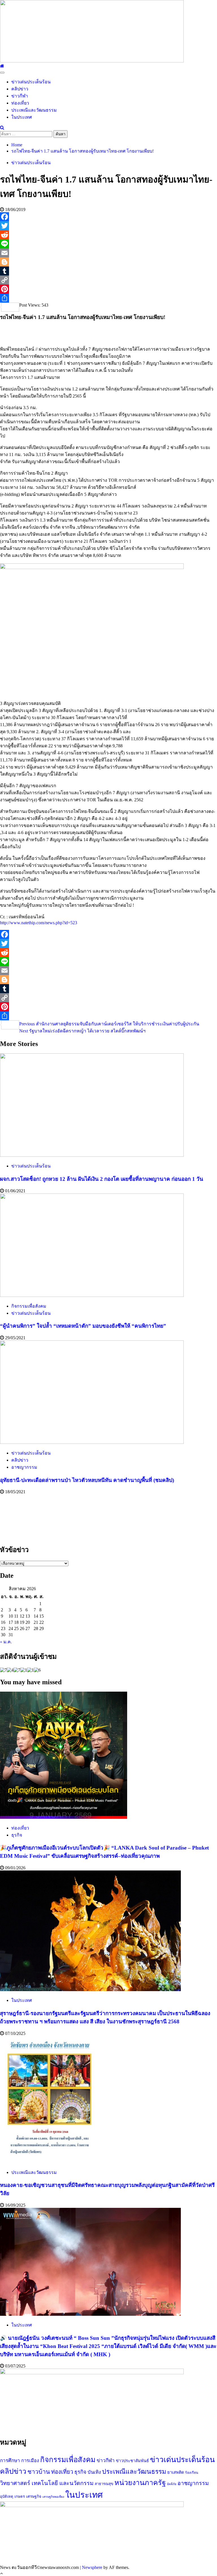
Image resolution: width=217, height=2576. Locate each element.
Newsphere (92, 2567)
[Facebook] (108, 217)
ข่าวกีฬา (20, 96)
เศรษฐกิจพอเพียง (53, 2497)
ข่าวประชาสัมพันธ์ (132, 2461)
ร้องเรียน (192, 2473)
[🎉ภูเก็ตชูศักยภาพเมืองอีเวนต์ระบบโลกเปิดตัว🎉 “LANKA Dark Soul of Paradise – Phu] (64, 1817)
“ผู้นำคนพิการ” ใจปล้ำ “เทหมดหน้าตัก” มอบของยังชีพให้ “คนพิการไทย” (83, 1326)
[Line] (108, 244)
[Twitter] (108, 226)
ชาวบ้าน (39, 2472)
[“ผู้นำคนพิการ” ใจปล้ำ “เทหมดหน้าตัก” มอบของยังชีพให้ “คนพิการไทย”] (92, 1295)
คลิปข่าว (20, 89)
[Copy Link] (108, 280)
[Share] (108, 298)
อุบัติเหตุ (7, 2496)
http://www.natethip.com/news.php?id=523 (39, 923)
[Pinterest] (108, 289)
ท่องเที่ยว (20, 103)
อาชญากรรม (24, 1467)
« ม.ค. (6, 1642)
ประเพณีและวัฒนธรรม (34, 110)
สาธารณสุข (104, 2484)
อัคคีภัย (172, 2484)
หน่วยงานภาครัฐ (140, 2483)
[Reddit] (108, 235)
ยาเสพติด (176, 2472)
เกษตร (20, 2496)
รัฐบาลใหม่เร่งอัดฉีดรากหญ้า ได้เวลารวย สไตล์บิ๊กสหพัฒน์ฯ (82, 1031)
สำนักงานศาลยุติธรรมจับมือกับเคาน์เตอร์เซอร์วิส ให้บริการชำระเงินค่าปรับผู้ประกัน (109, 1024)
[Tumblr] (108, 271)
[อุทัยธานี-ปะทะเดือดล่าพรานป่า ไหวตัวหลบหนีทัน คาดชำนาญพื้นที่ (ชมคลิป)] (92, 1442)
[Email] (108, 253)
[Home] (2, 66)
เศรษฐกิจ (34, 2496)
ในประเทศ (22, 117)
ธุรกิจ (17, 1835)
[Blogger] (108, 262)
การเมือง (30, 2461)
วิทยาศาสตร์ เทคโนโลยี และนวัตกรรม (47, 2483)
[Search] (2, 128)
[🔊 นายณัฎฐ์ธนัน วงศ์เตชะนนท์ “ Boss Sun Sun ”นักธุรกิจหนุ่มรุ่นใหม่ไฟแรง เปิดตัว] (90, 2314)
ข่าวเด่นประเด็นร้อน (31, 82)
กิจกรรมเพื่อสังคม (29, 1306)
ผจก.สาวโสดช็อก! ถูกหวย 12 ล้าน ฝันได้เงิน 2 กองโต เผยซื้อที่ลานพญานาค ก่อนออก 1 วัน (102, 1179)
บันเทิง (94, 2472)
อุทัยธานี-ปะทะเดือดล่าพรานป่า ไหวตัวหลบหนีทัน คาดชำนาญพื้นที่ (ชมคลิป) (87, 1480)
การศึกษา (10, 2461)
